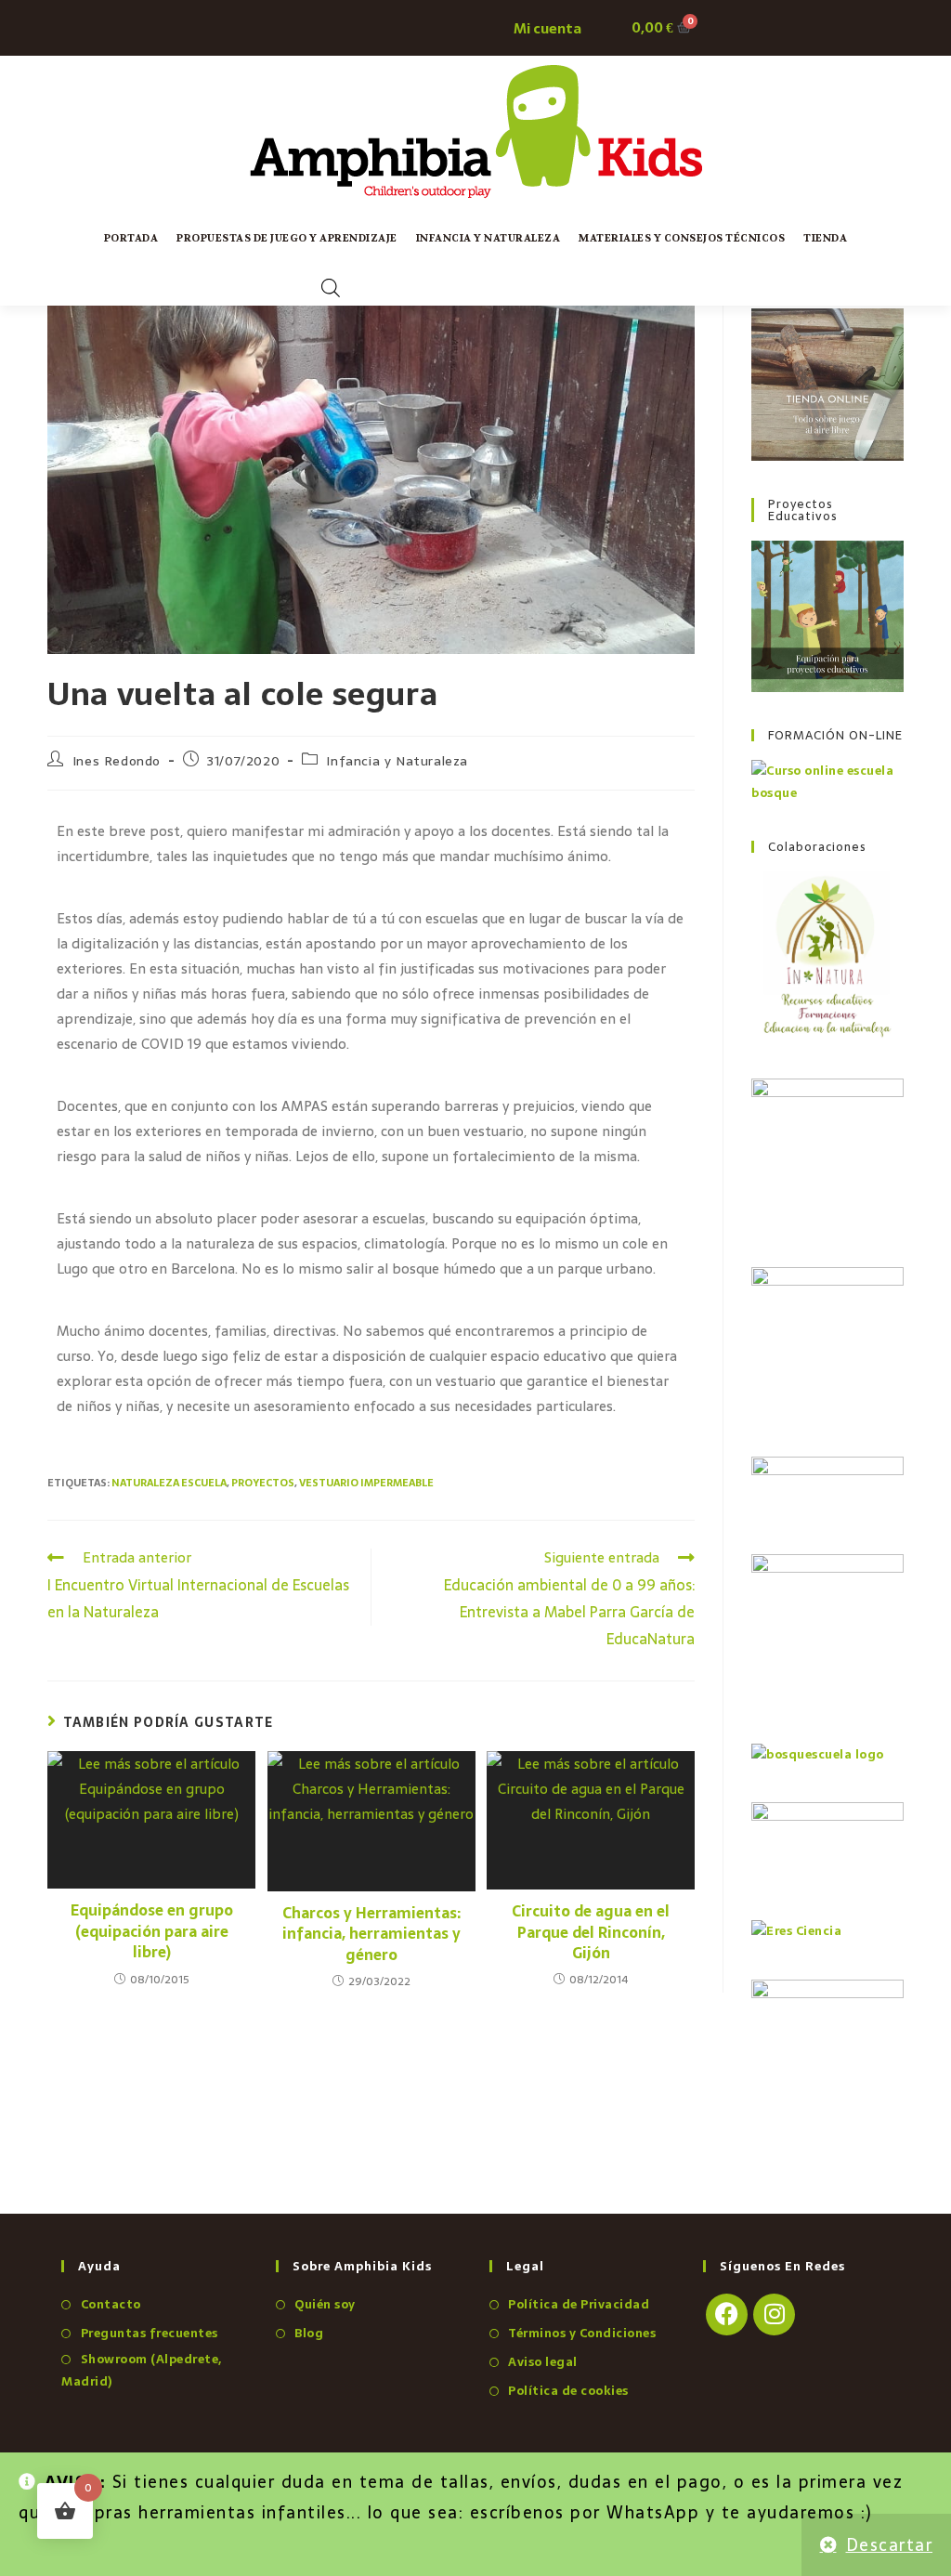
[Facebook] (727, 2314)
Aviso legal (543, 2362)
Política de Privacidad (579, 2304)
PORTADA (131, 238)
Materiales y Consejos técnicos (682, 238)
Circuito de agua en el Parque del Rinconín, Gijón (591, 1932)
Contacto (111, 2304)
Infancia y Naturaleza (489, 238)
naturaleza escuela (169, 1483)
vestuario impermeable (366, 1483)
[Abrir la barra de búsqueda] (331, 288)
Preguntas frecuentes (150, 2333)
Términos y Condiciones (582, 2333)
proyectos (263, 1483)
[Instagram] (774, 2314)
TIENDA (825, 238)
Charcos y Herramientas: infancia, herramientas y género (371, 1934)
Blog (309, 2333)
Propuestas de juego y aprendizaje (287, 238)
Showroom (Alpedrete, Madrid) (142, 2370)
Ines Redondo (117, 761)
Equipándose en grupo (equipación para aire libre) (152, 1931)
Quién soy (325, 2304)
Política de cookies (568, 2391)
